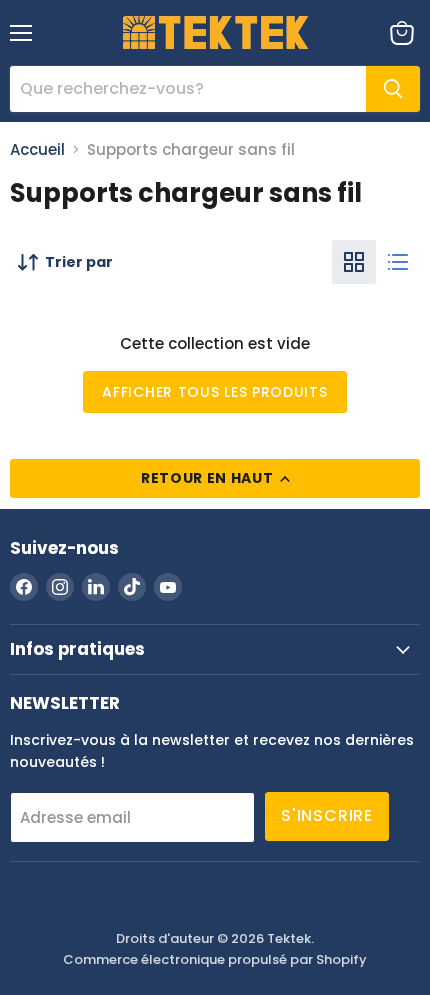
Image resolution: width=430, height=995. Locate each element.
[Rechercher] (393, 89)
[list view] (398, 262)
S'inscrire (327, 815)
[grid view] (354, 262)
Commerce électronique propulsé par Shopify (215, 959)
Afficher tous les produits (214, 392)
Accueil (37, 149)
